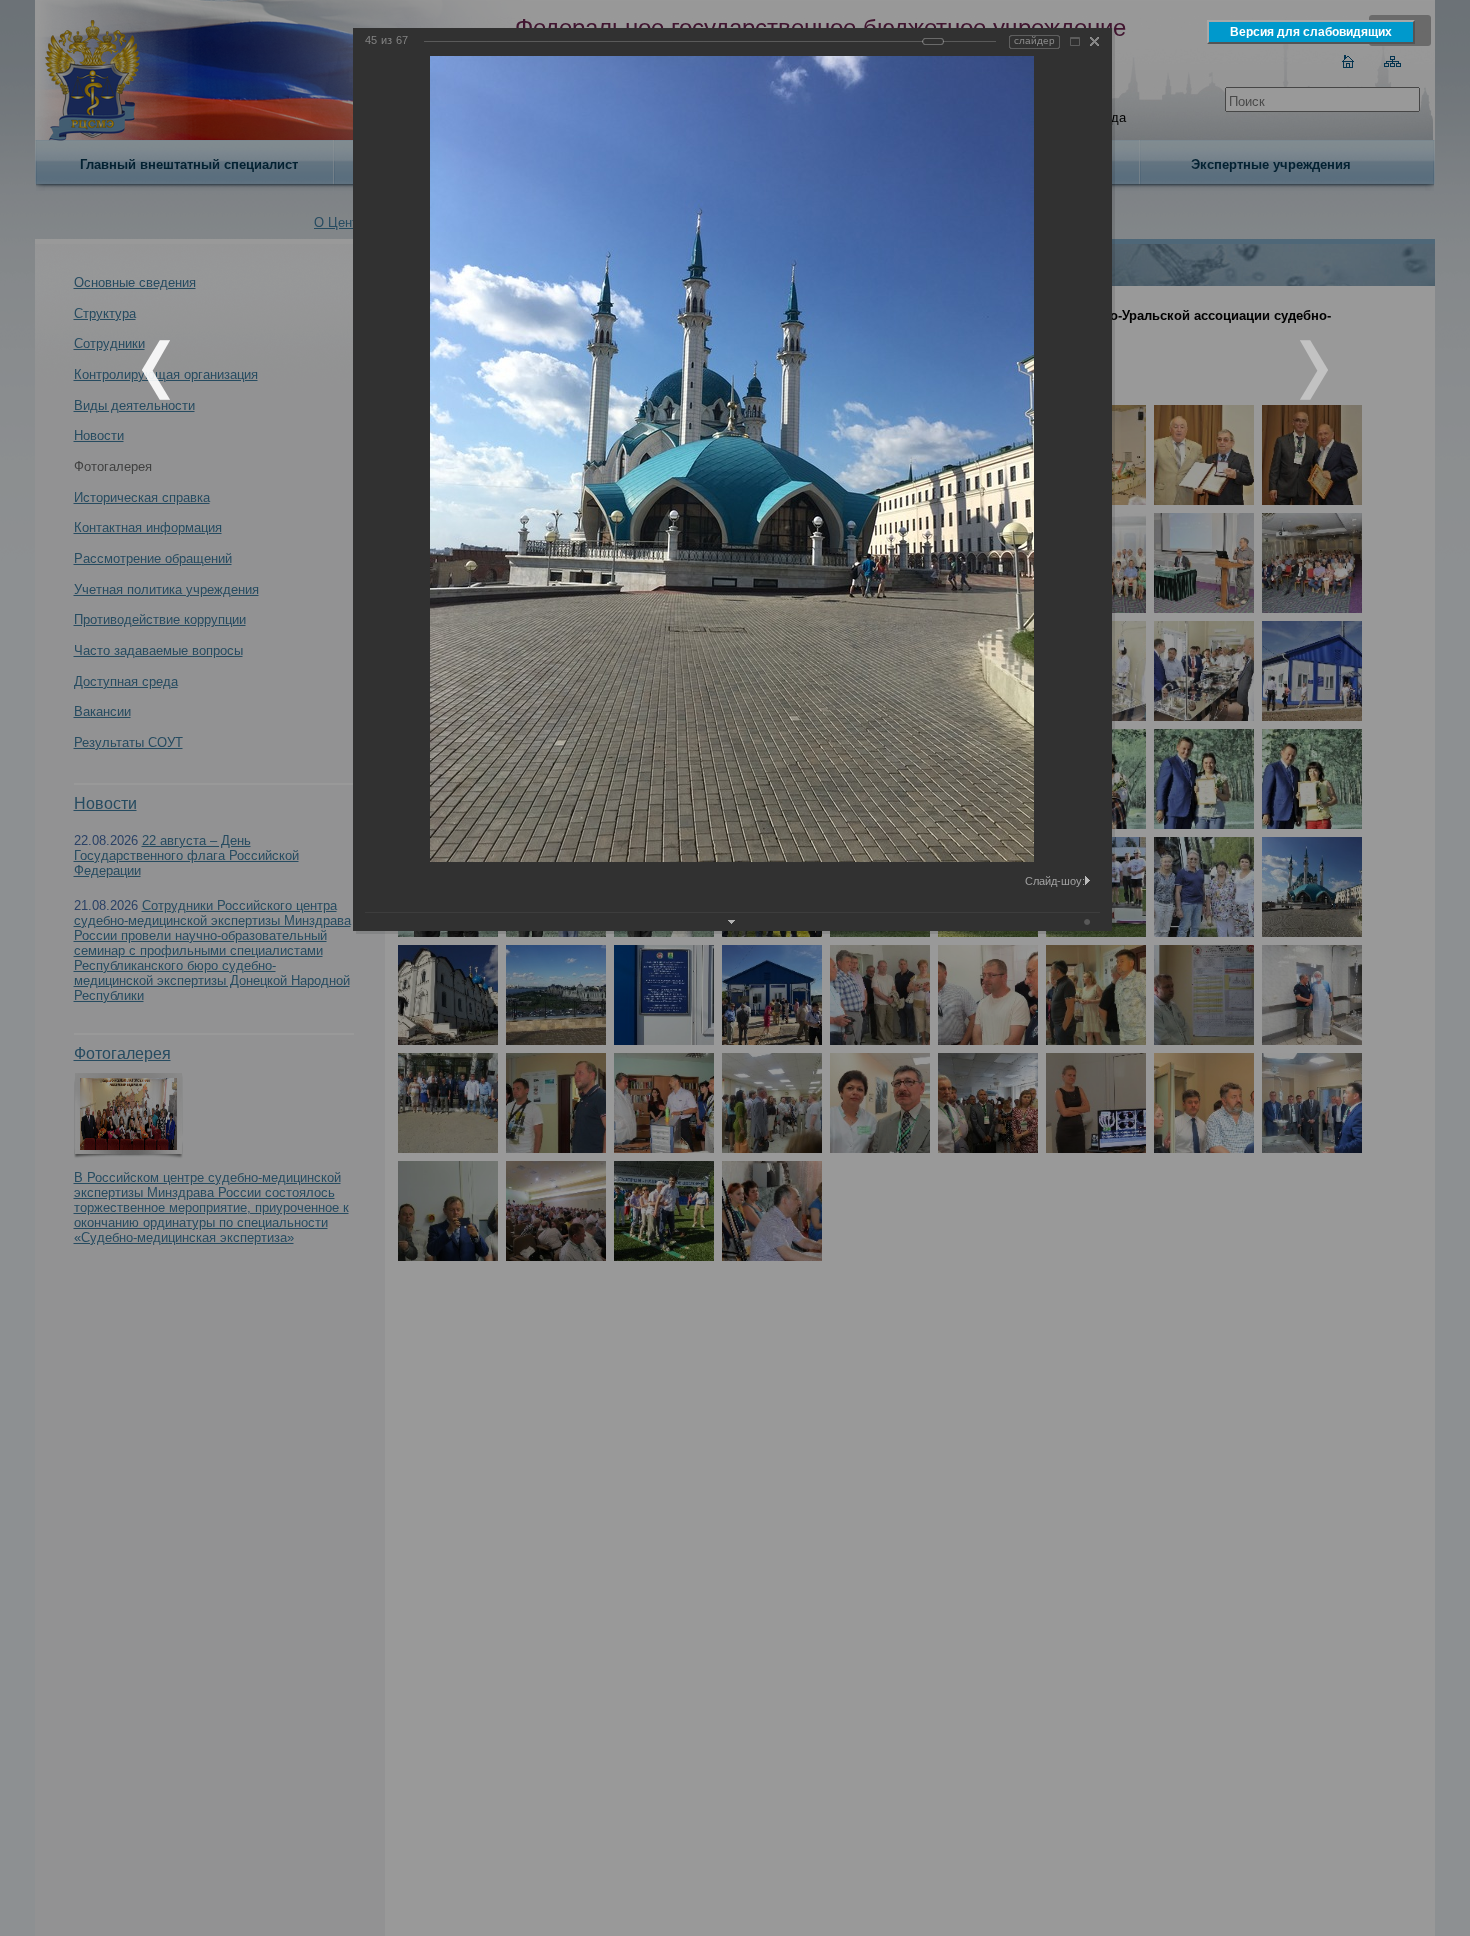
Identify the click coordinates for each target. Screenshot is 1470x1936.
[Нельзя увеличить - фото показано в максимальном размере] (1075, 41)
